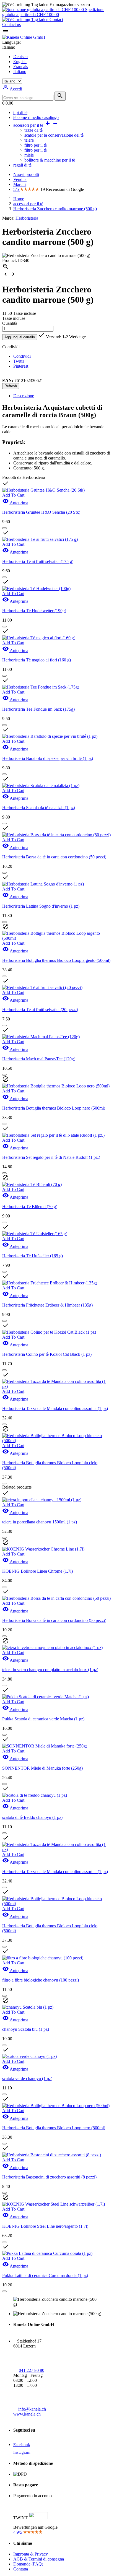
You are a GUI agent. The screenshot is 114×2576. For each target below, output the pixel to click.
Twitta (19, 361)
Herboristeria (27, 218)
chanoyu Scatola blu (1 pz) (26, 2029)
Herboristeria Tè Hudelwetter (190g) (34, 611)
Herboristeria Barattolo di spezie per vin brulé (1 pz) (48, 758)
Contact (56, 20)
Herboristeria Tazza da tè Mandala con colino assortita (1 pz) (55, 1408)
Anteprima (15, 503)
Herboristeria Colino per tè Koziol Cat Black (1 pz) (47, 1354)
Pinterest (21, 366)
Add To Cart (13, 495)
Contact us (11, 24)
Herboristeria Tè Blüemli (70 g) (30, 1207)
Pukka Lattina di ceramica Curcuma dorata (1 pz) (45, 2275)
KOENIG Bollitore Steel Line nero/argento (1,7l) (45, 2226)
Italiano (20, 72)
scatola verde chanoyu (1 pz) (27, 2078)
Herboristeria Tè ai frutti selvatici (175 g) (38, 561)
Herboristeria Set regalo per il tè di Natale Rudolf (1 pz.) (51, 1157)
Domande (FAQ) (28, 2564)
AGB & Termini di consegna (39, 2559)
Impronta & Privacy (31, 2554)
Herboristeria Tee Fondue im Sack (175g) (38, 709)
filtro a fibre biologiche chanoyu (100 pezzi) (41, 1980)
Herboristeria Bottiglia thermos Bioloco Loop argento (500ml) (56, 960)
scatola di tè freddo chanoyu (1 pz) (32, 1817)
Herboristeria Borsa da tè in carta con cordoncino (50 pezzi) (54, 857)
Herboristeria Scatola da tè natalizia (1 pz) (39, 808)
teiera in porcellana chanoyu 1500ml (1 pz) (40, 1522)
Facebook (22, 2445)
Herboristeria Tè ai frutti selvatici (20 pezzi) (40, 1010)
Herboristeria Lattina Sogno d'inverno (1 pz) (41, 906)
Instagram (22, 2452)
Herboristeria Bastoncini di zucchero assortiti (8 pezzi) (49, 2177)
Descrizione (24, 396)
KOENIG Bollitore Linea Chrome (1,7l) (37, 1571)
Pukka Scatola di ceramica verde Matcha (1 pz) (43, 1719)
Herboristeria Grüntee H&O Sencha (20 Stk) (41, 512)
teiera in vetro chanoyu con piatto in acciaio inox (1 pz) (50, 1670)
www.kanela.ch (27, 2414)
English (20, 62)
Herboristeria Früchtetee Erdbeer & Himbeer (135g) (47, 1305)
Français (21, 67)
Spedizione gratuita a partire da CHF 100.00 (53, 12)
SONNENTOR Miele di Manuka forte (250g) (42, 1768)
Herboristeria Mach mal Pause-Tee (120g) (39, 1059)
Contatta (21, 2569)
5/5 (17, 189)
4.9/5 (18, 2532)
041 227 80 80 (32, 2370)
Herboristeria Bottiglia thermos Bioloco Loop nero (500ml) (54, 1108)
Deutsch (20, 57)
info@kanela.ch (32, 2409)
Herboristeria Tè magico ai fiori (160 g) (37, 660)
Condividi (22, 356)
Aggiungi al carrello (20, 337)
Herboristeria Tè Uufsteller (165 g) (33, 1256)
